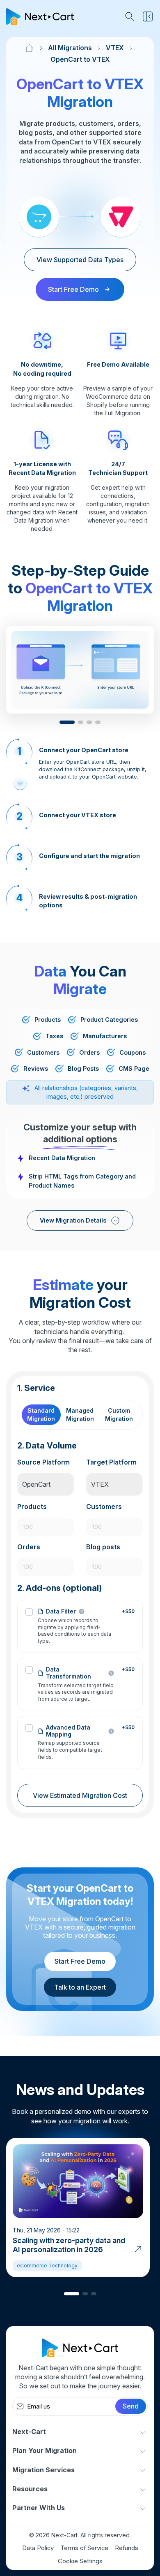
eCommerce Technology (47, 2266)
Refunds (127, 2548)
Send (131, 2406)
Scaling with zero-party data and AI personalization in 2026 (69, 2245)
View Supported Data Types (80, 260)
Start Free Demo (80, 1961)
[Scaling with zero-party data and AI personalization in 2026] (138, 2248)
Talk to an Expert (80, 1987)
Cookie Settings (80, 2561)
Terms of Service (84, 2548)
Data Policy (38, 2548)
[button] (67, 722)
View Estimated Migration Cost (80, 1795)
